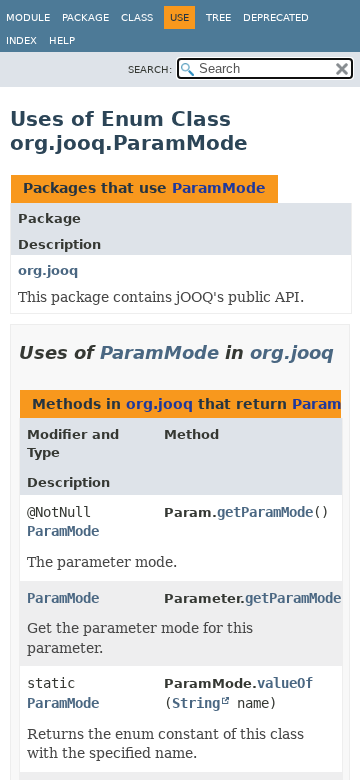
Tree (218, 17)
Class (137, 17)
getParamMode (265, 512)
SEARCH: (150, 69)
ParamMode (219, 188)
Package (85, 17)
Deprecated (276, 17)
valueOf (285, 683)
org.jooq (48, 270)
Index (21, 40)
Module (28, 17)
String (196, 703)
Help (62, 40)
